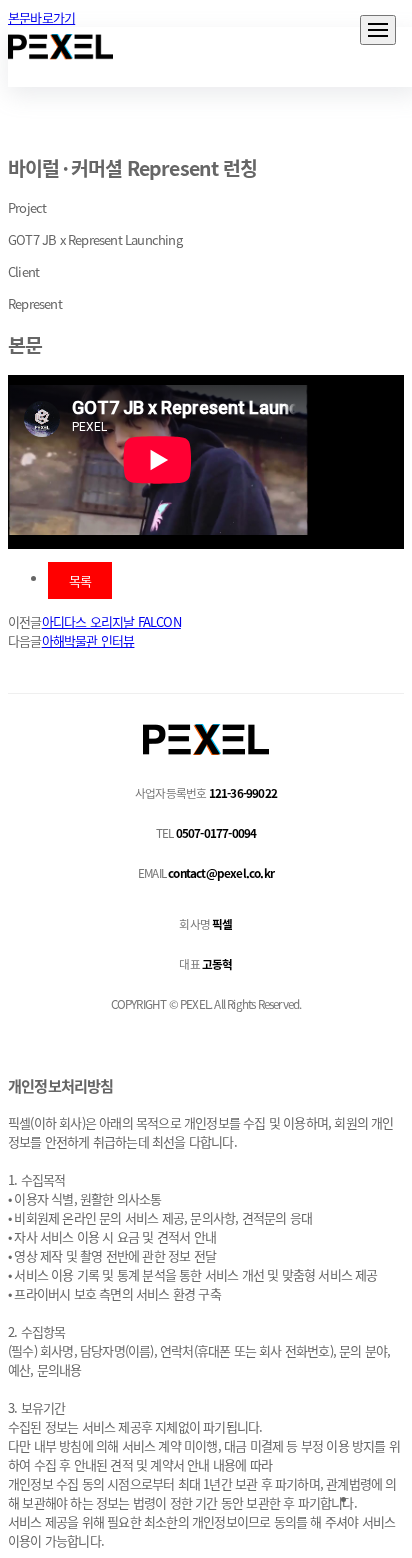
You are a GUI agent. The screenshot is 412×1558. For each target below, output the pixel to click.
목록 (80, 580)
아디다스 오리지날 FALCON (111, 621)
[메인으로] (60, 47)
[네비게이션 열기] (378, 30)
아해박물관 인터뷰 (88, 640)
